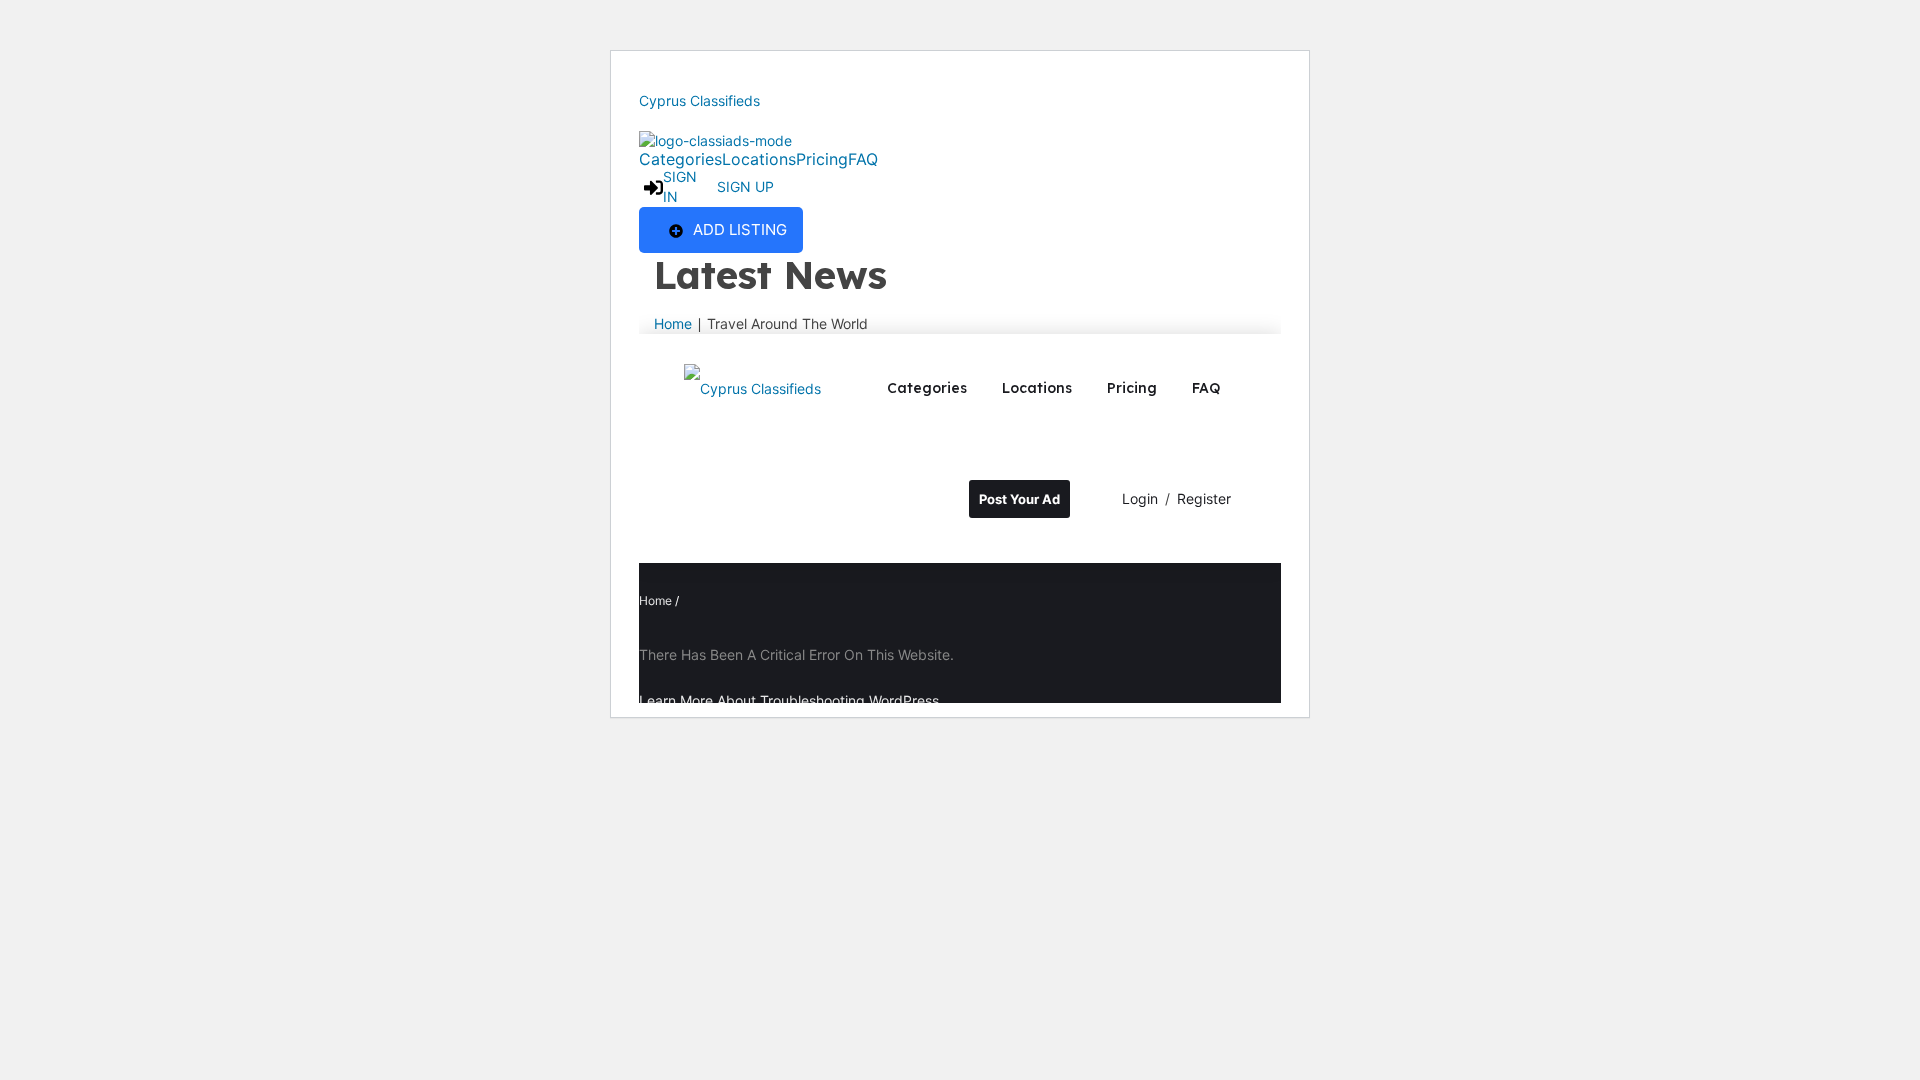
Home (673, 323)
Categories (680, 159)
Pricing (822, 159)
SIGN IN (680, 186)
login (1140, 498)
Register (1204, 498)
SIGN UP (745, 186)
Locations (759, 159)
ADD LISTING (740, 229)
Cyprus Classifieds (699, 100)
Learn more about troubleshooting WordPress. (791, 700)
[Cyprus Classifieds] (752, 387)
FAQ (863, 159)
